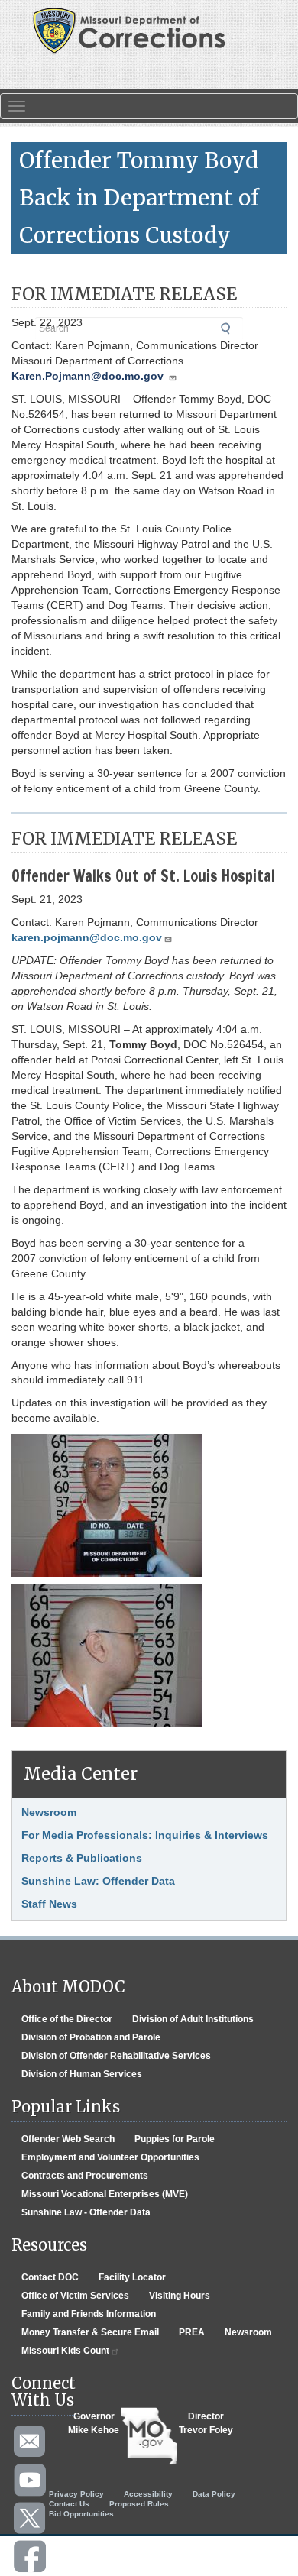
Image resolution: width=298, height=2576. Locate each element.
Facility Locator (132, 2277)
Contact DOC (50, 2277)
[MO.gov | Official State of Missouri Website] (149, 2436)
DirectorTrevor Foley (206, 2423)
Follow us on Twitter (31, 2519)
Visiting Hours (180, 2296)
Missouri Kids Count (65, 2351)
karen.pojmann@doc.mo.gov (87, 937)
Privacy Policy (76, 2494)
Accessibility (148, 2494)
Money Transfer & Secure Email (90, 2332)
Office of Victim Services (75, 2296)
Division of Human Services (82, 2074)
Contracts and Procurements (85, 2176)
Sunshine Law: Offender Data (98, 1881)
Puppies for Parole (175, 2139)
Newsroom (49, 1812)
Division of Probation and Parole (91, 2037)
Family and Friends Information (89, 2314)
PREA (192, 2332)
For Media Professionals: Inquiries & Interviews (145, 1835)
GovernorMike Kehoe (94, 2423)
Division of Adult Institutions (193, 2019)
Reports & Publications (82, 1858)
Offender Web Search (68, 2139)
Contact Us (69, 2504)
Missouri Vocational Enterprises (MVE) (105, 2194)
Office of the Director (67, 2019)
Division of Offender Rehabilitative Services (116, 2056)
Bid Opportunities (81, 2514)
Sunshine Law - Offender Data (86, 2212)
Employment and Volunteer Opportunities (110, 2157)
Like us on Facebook (31, 2557)
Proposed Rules (139, 2504)
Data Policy (214, 2494)
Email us (31, 2442)
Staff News (49, 1904)
